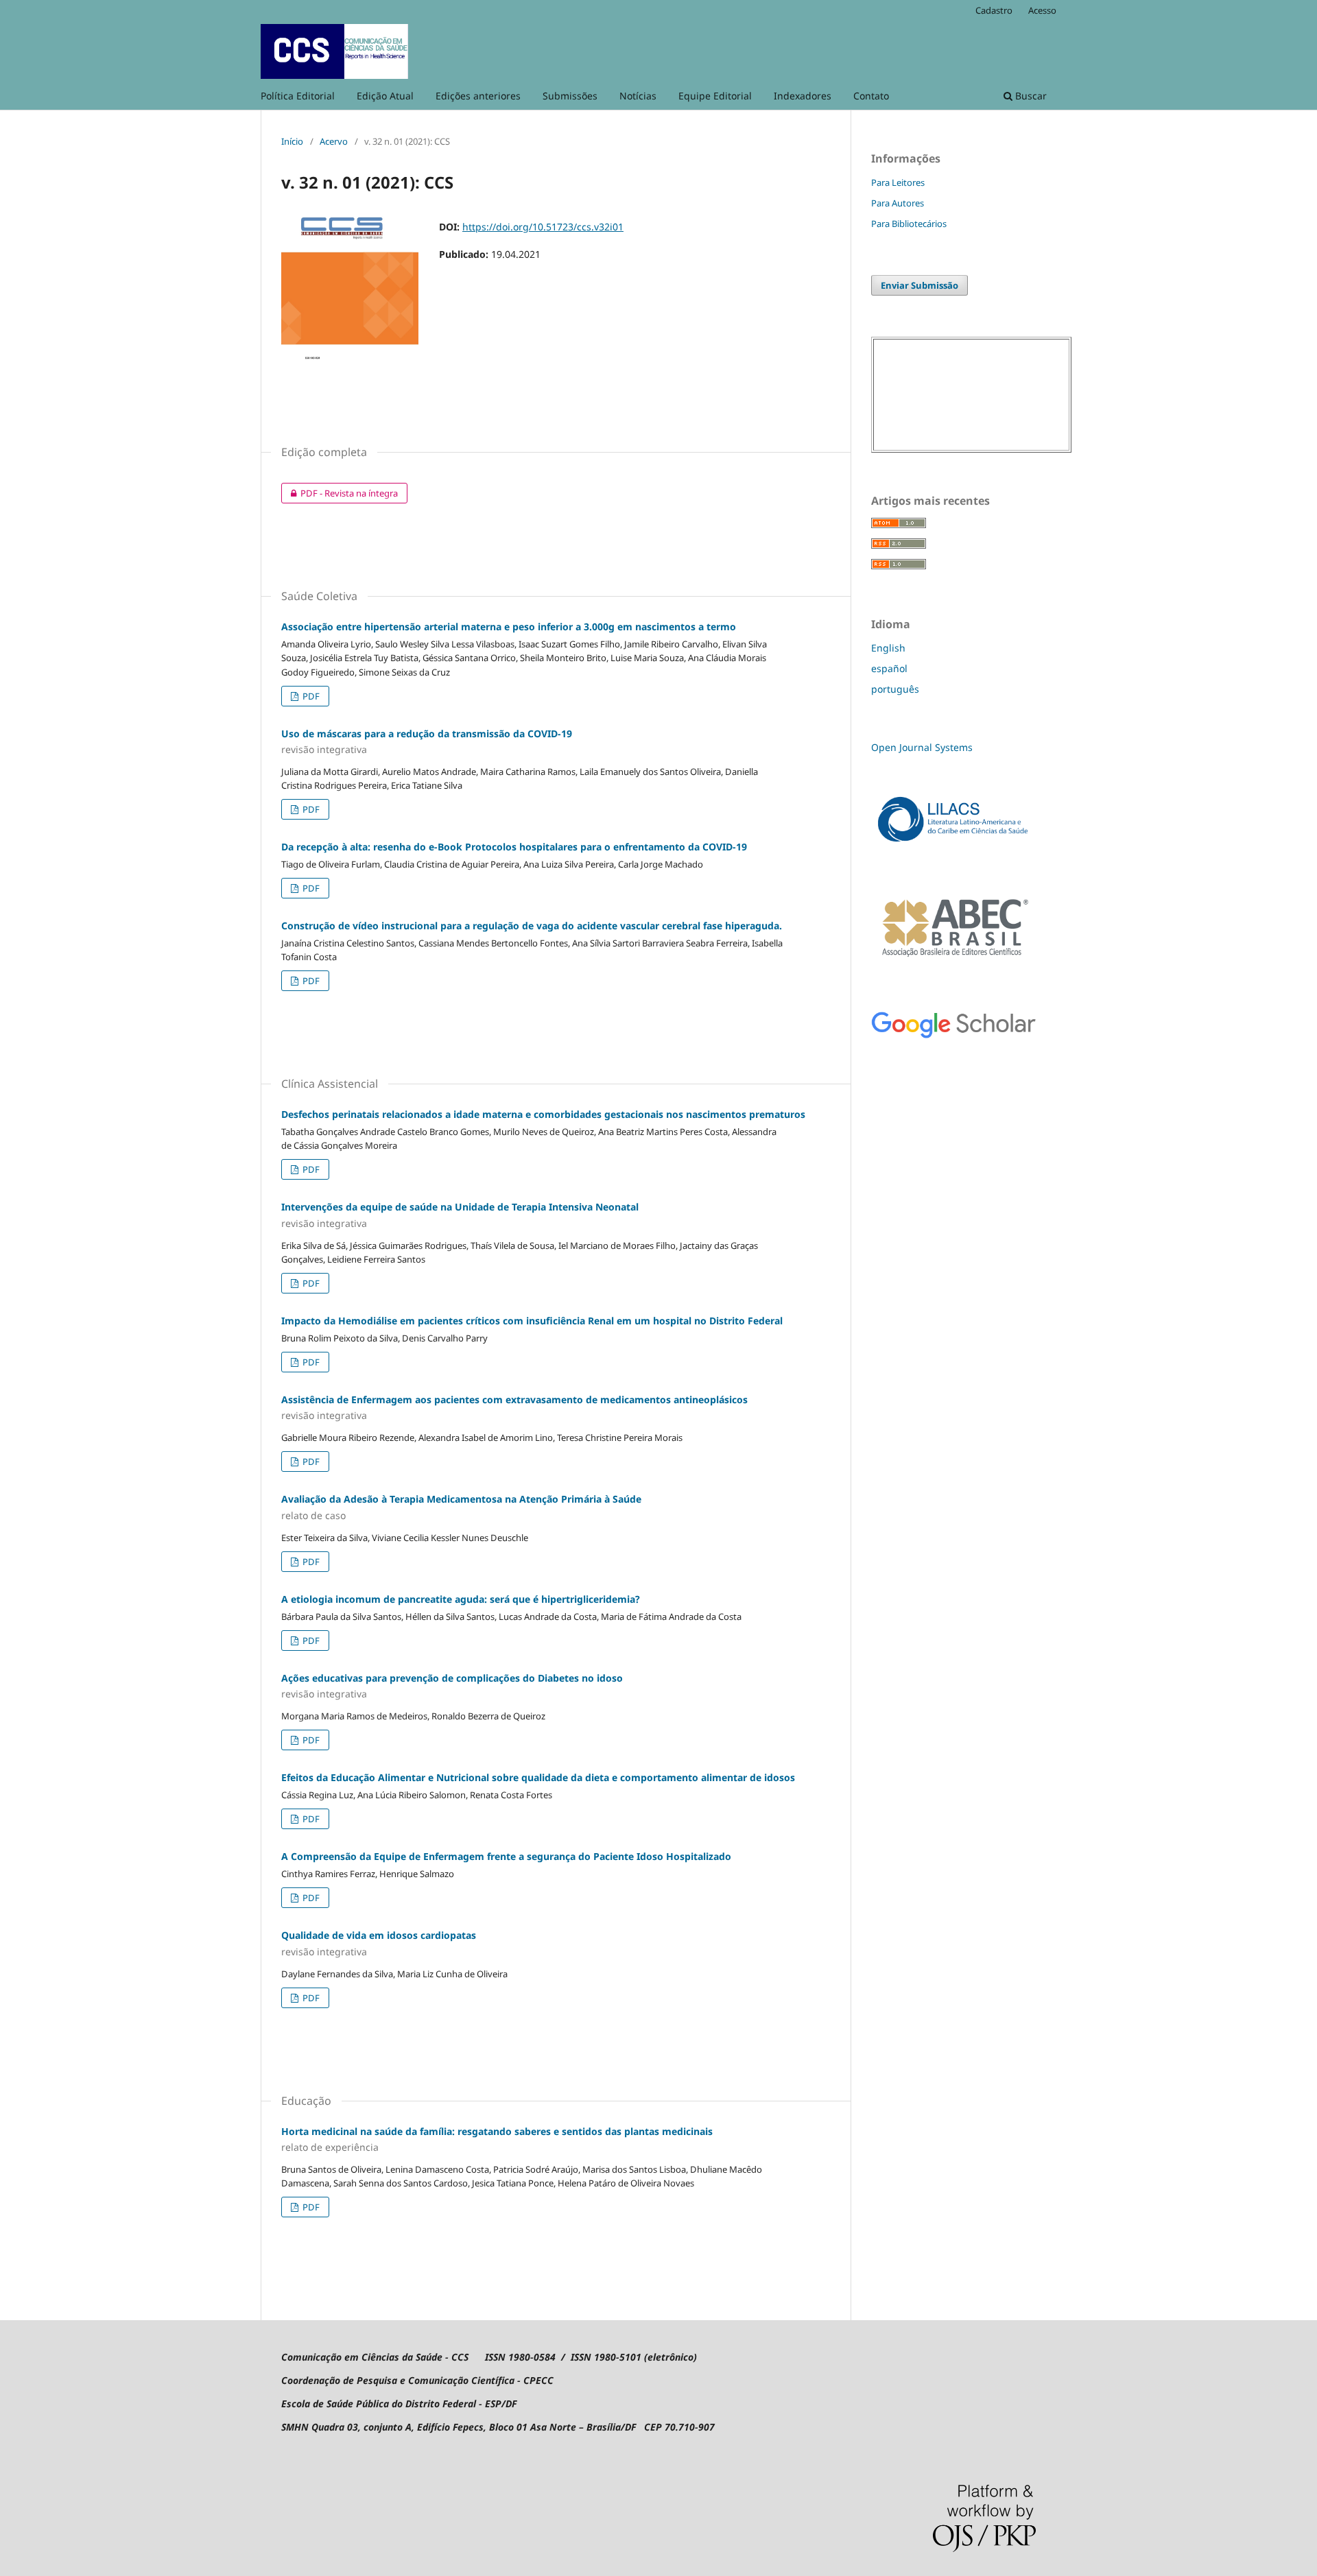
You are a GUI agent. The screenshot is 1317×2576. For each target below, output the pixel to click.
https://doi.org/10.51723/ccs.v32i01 (543, 227)
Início (292, 141)
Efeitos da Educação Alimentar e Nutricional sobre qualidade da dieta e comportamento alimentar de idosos (538, 1777)
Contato (871, 96)
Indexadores (803, 96)
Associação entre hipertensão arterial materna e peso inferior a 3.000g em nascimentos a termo (509, 627)
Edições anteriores (478, 96)
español (889, 668)
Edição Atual (385, 96)
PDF (310, 696)
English (888, 648)
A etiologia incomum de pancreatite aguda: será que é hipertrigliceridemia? (461, 1599)
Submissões (570, 96)
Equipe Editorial (715, 96)
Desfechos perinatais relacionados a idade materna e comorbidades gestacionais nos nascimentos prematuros (543, 1114)
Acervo (334, 141)
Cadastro (994, 10)
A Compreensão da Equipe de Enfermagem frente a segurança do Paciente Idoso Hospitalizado (506, 1856)
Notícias (638, 96)
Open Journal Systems (922, 747)
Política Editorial (298, 96)
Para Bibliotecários (909, 224)
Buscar (1030, 96)
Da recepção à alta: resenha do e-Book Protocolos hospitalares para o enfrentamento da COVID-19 (514, 847)
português (895, 689)
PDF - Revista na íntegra (340, 493)
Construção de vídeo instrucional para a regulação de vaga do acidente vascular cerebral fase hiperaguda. (532, 926)
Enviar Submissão (919, 285)
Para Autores (898, 203)
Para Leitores (898, 182)
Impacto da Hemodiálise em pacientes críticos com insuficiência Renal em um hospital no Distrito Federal (532, 1321)
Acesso (1042, 10)
